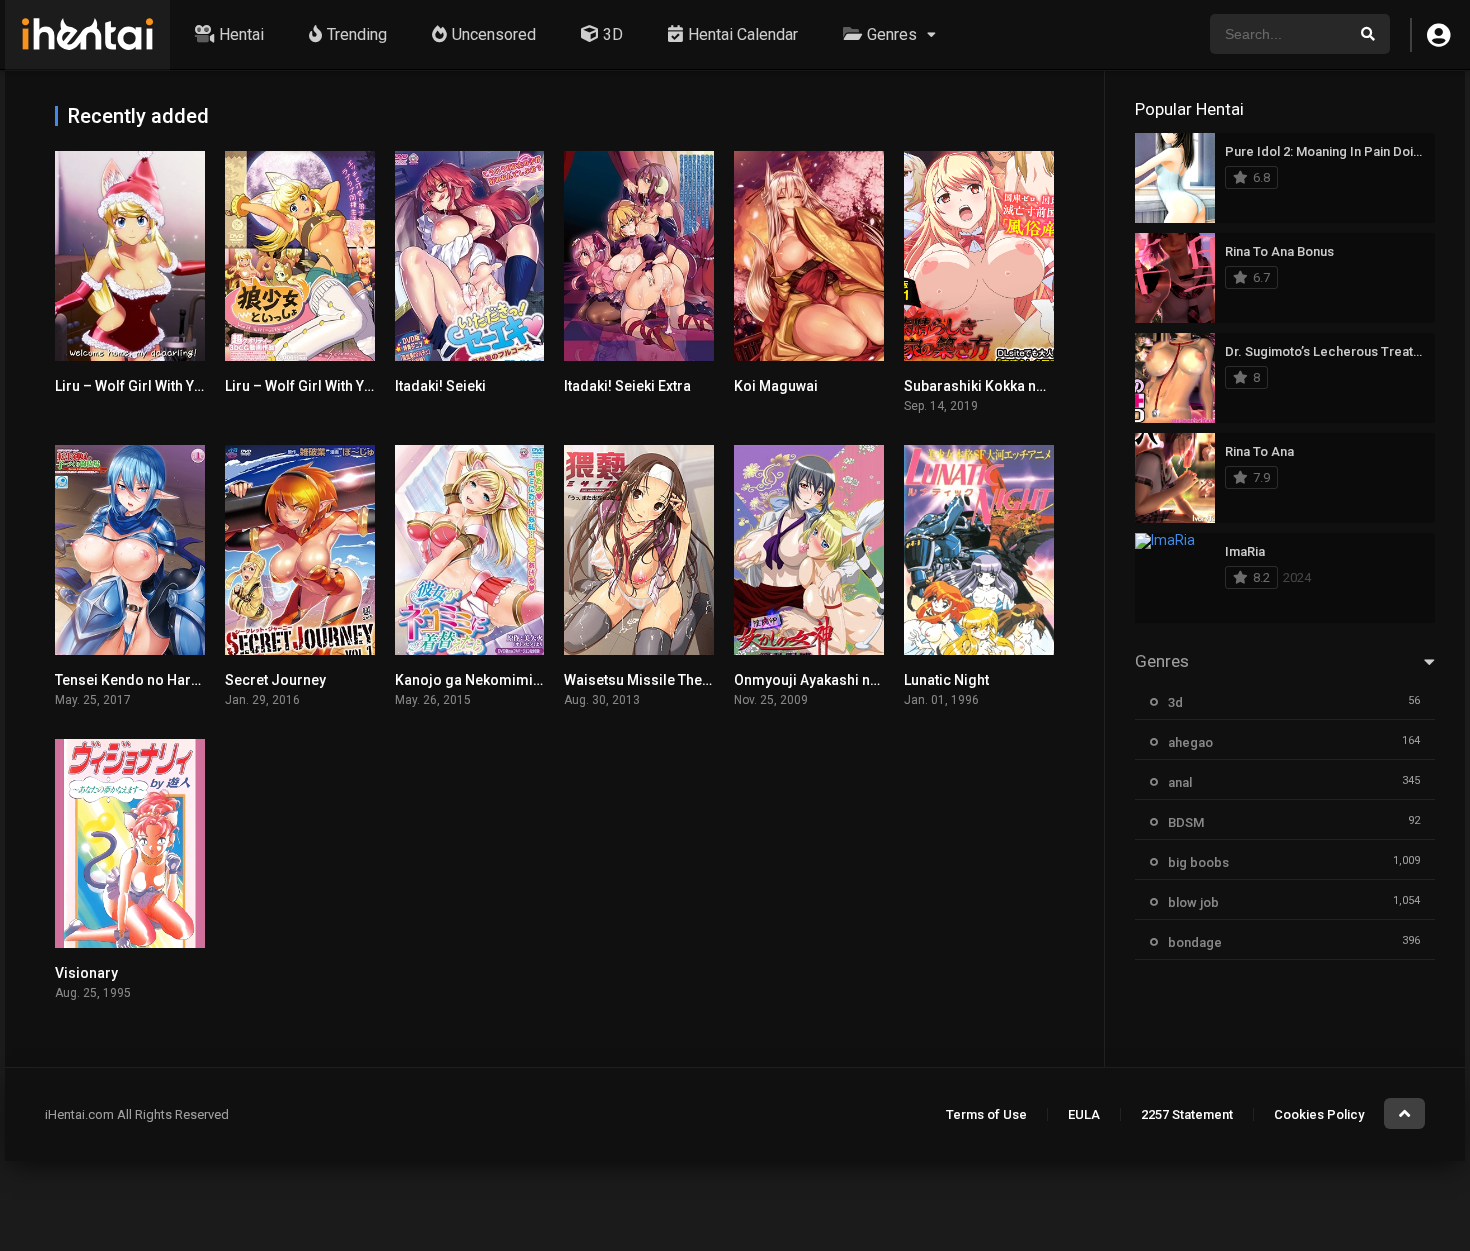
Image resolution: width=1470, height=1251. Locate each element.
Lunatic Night (946, 680)
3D (613, 34)
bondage (1195, 942)
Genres (892, 34)
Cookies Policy (1319, 1114)
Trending (357, 34)
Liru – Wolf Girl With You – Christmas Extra (192, 386)
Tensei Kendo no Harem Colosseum (173, 680)
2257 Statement (1187, 1114)
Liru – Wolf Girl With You (303, 386)
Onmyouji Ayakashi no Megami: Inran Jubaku (881, 680)
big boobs (1198, 862)
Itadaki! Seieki (440, 386)
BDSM (1186, 822)
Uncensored (494, 34)
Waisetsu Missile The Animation (668, 680)
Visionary (86, 973)
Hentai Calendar (743, 34)
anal (1180, 782)
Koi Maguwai (776, 386)
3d (1175, 702)
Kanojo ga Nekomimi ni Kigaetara (505, 680)
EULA (1084, 1114)
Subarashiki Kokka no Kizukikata (1009, 386)
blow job (1193, 902)
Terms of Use (986, 1114)
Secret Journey (275, 680)
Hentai (241, 34)
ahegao (1190, 742)
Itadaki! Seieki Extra (627, 386)
